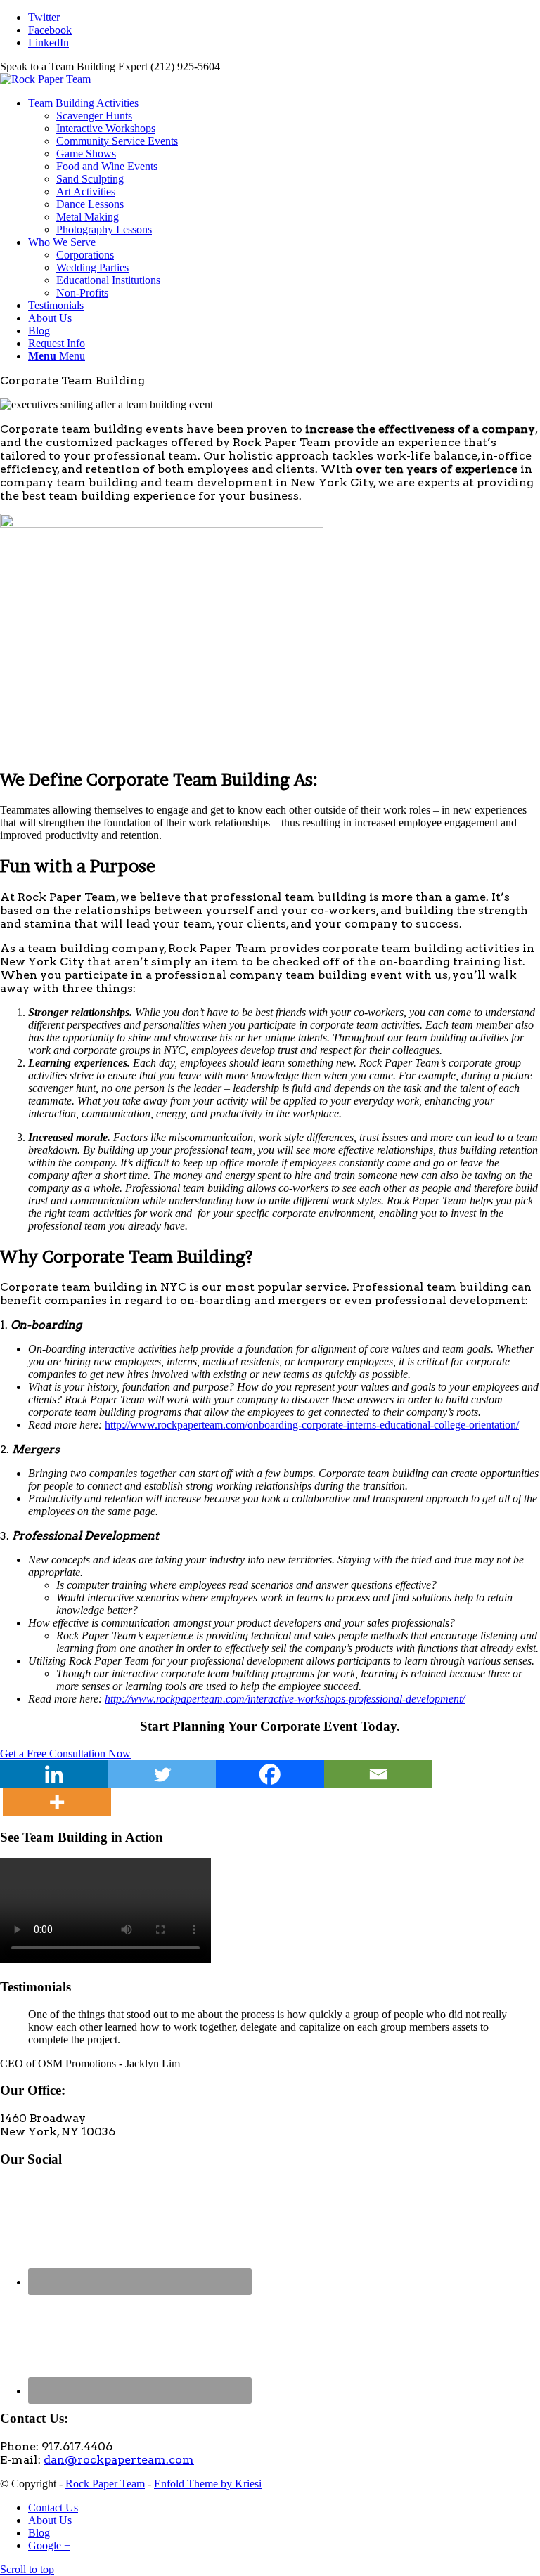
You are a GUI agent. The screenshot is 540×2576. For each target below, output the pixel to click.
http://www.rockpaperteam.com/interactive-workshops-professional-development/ (285, 1699)
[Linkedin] (54, 1774)
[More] (57, 1802)
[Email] (378, 1774)
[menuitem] (284, 167)
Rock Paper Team (105, 2484)
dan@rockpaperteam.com (119, 2460)
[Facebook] (270, 1774)
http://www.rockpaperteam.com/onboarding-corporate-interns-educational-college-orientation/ (312, 1425)
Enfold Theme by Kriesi (208, 2484)
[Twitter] (162, 1774)
